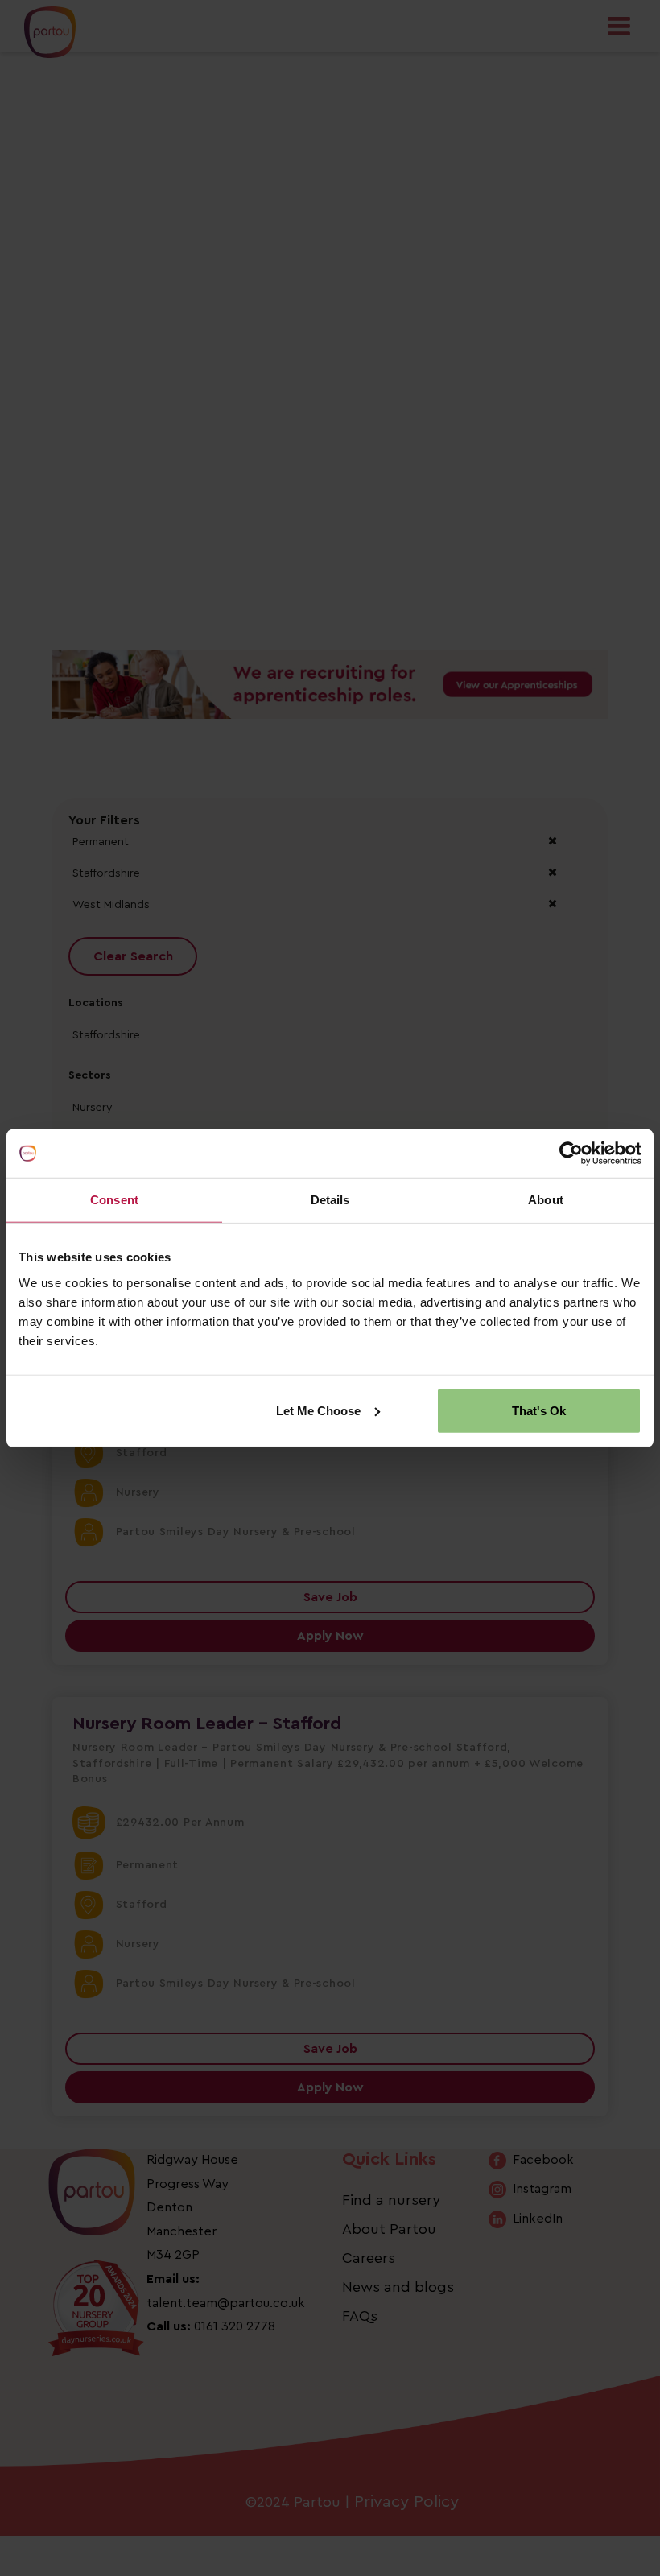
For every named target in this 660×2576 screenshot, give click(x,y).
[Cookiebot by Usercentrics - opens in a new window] (571, 1154)
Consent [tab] (114, 1200)
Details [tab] (330, 1200)
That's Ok (539, 1410)
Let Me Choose (318, 1410)
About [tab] (546, 1200)
